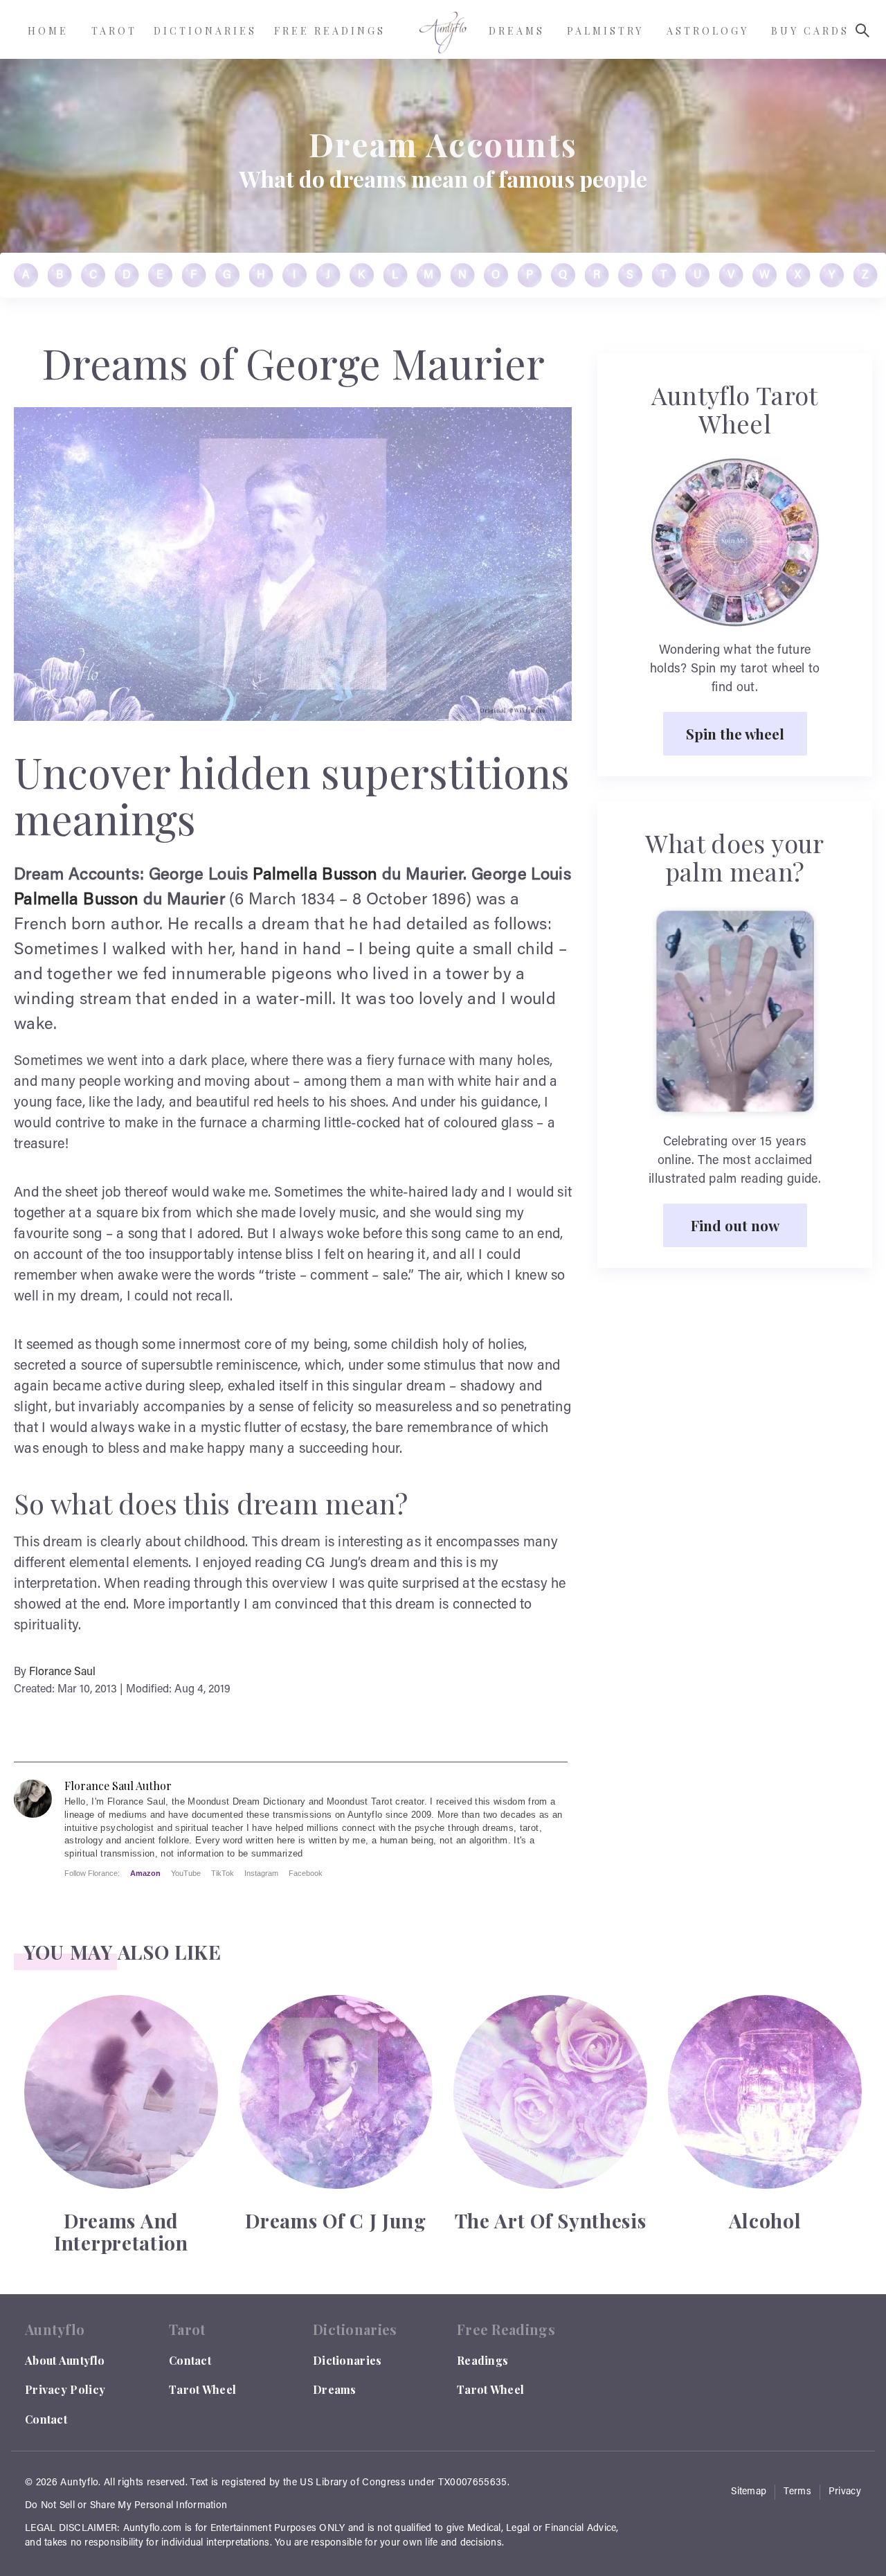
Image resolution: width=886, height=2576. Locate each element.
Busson (350, 875)
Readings (482, 2360)
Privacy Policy (65, 2389)
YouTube (186, 1873)
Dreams (335, 2389)
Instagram (261, 1873)
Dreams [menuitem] (517, 31)
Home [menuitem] (48, 31)
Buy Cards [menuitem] (810, 31)
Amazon (145, 1873)
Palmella (285, 875)
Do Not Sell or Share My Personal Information (126, 2506)
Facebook (306, 1873)
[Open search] (862, 30)
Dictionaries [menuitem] (205, 31)
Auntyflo (79, 2483)
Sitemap (749, 2492)
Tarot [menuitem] (114, 31)
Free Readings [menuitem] (330, 31)
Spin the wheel (735, 733)
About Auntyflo (65, 2360)
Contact (46, 2419)
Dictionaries (347, 2360)
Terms (797, 2492)
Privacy (845, 2492)
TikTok (223, 1873)
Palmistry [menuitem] (605, 31)
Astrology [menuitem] (708, 31)
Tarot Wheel (202, 2389)
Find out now (735, 1225)
